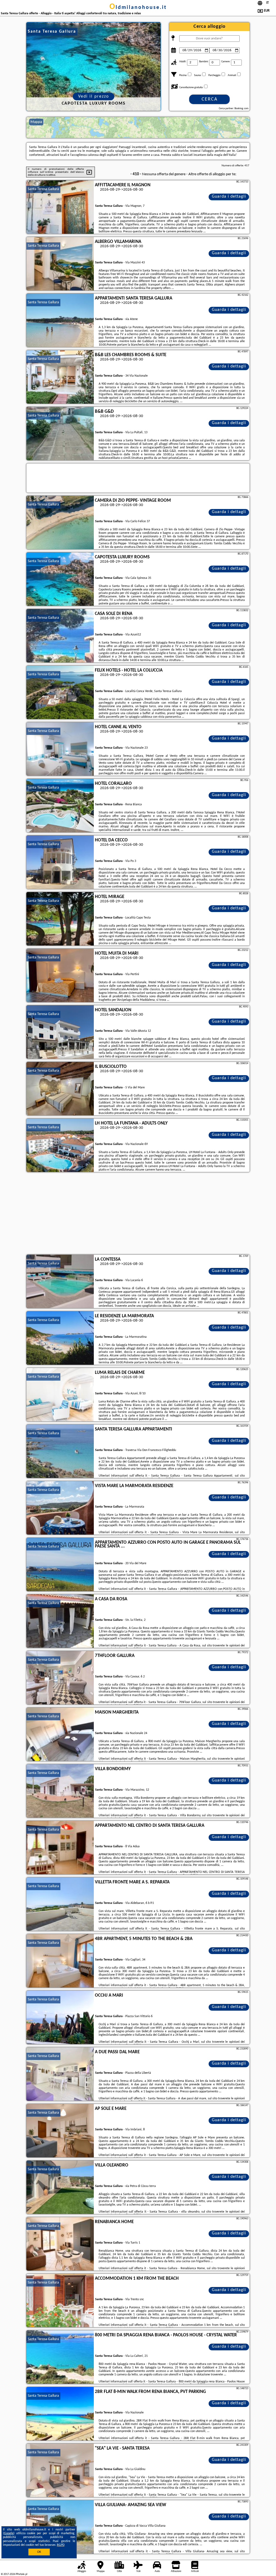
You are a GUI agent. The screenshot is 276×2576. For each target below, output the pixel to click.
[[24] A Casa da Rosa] (60, 1621)
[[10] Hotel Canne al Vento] (60, 749)
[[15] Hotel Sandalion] (60, 1032)
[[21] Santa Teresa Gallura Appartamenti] (60, 1452)
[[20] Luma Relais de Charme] (60, 1395)
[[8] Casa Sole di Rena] (60, 636)
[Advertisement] (138, 1214)
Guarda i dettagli (229, 197)
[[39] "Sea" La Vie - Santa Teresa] (60, 2471)
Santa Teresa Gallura (43, 189)
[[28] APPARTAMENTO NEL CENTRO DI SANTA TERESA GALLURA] (60, 1848)
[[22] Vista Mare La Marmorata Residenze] (60, 1508)
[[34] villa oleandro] (60, 2188)
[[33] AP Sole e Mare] (60, 2131)
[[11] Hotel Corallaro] (60, 806)
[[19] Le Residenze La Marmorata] (60, 1338)
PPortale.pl (21, 2574)
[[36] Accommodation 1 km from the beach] (60, 2301)
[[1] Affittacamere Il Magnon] (60, 207)
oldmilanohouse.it (138, 8)
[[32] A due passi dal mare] (60, 2074)
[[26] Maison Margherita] (60, 1735)
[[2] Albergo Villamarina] (60, 264)
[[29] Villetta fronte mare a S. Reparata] (60, 1904)
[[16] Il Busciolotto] (60, 1089)
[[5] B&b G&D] (60, 434)
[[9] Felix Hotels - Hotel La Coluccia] (60, 693)
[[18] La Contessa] (60, 1282)
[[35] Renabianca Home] (60, 2244)
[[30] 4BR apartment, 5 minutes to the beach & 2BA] (60, 1961)
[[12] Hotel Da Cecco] (60, 862)
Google (9, 2533)
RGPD (61, 2545)
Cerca (210, 99)
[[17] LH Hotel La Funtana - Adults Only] (60, 1146)
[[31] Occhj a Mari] (60, 2018)
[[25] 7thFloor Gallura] (60, 1678)
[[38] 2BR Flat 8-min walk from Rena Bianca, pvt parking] (60, 2414)
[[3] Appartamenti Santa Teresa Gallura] (60, 321)
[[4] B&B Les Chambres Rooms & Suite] (60, 377)
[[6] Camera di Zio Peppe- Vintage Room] (60, 523)
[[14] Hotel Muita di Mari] (60, 976)
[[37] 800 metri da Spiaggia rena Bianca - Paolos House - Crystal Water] (60, 2357)
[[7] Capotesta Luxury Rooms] (60, 579)
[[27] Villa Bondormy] (60, 1791)
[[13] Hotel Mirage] (60, 919)
